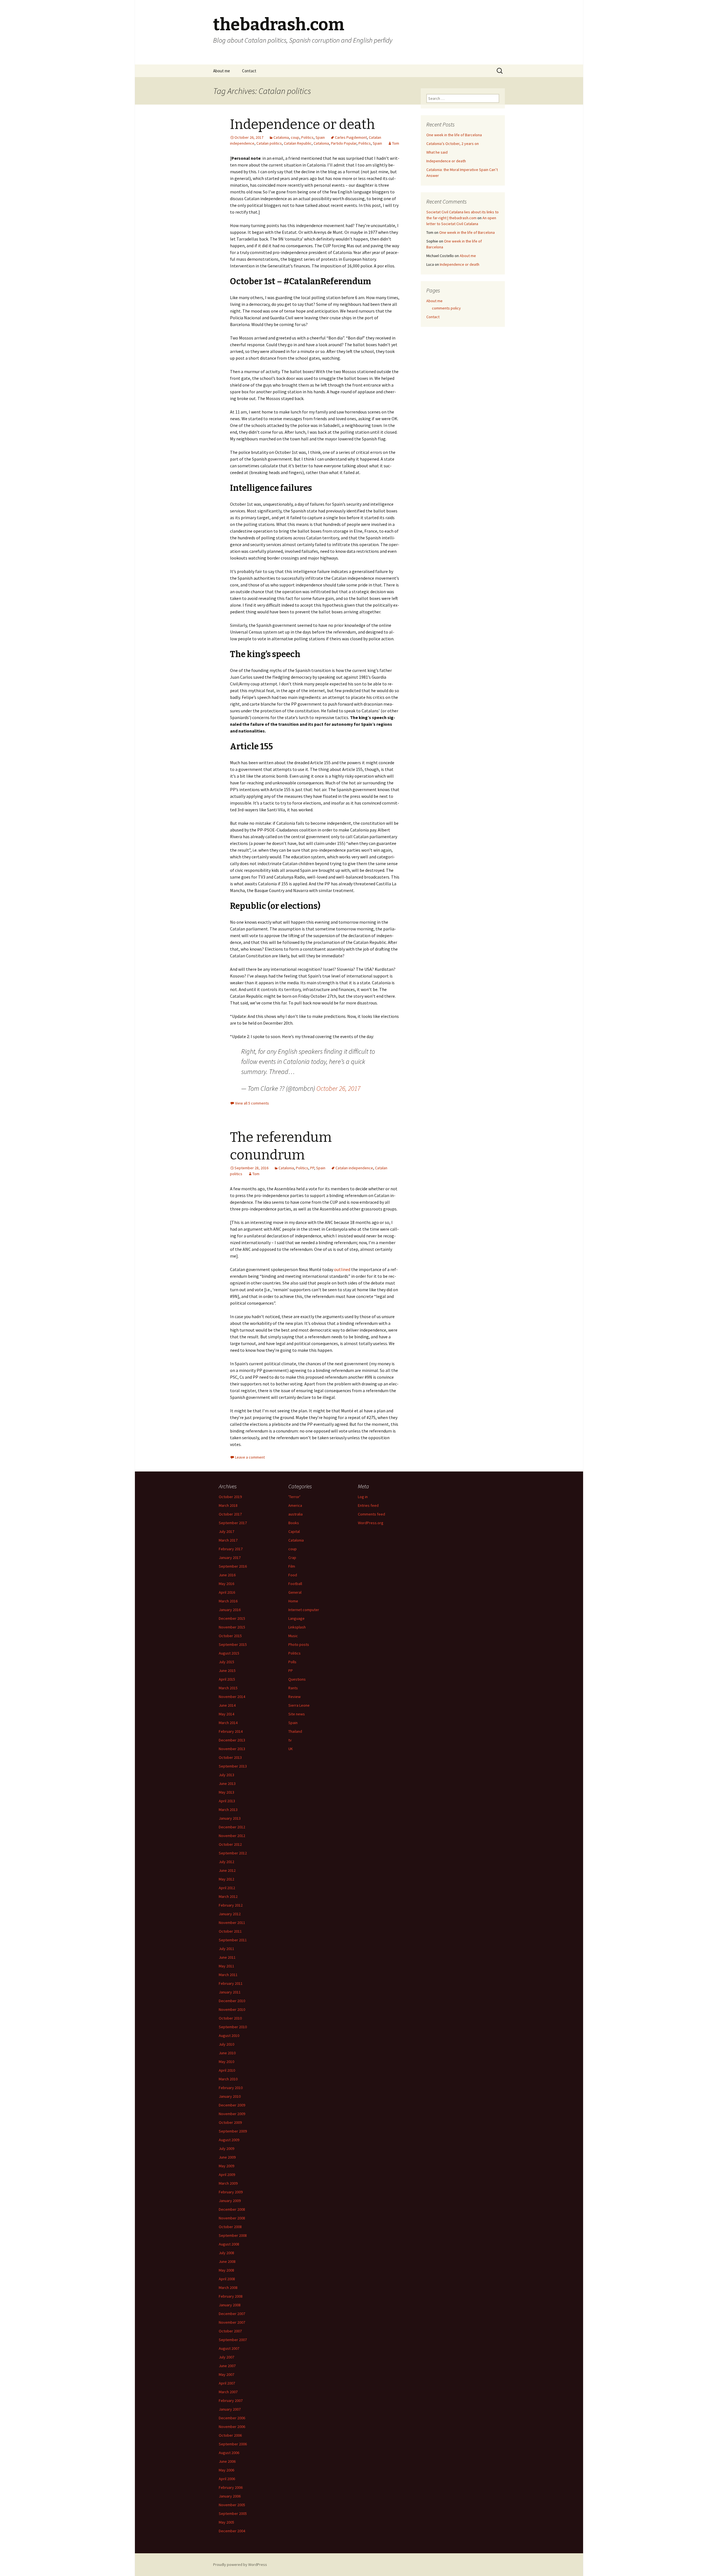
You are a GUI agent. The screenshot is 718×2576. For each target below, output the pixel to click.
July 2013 (226, 1775)
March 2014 (228, 1723)
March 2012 (228, 1896)
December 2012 (232, 1827)
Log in (363, 1497)
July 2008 (226, 2253)
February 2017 (231, 1549)
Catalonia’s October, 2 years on (453, 144)
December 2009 (232, 2105)
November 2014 (232, 1697)
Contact (249, 71)
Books (294, 1523)
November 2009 (232, 2114)
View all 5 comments (252, 1103)
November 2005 (232, 2505)
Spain (320, 137)
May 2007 (226, 2374)
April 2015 (227, 1679)
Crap (292, 1558)
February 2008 (231, 2296)
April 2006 (227, 2479)
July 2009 (226, 2148)
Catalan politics (269, 143)
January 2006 (230, 2496)
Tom (396, 143)
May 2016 (226, 1584)
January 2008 (230, 2305)
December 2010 (232, 2001)
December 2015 (232, 1618)
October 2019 (230, 1497)
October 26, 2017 (338, 1088)
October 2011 (230, 1931)
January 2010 (230, 2096)
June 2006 (227, 2461)
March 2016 (228, 1601)
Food (293, 1575)
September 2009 (233, 2131)
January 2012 (230, 1914)
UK (291, 1749)
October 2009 (230, 2122)
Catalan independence (354, 1168)
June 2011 (227, 1957)
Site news (297, 1714)
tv (290, 1740)
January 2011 (230, 1992)
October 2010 (230, 2018)
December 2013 (232, 1740)
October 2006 (230, 2435)
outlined (342, 1269)
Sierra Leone (299, 1705)
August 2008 (229, 2244)
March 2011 (228, 1975)
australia (295, 1514)
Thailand (295, 1731)
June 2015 (227, 1671)
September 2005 (233, 2513)
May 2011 (226, 1966)
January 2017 (230, 1558)
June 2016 (227, 1575)
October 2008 (230, 2227)
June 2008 (227, 2261)
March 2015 (228, 1688)
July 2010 (226, 2044)
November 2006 (232, 2427)
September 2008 (233, 2235)
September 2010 (233, 2027)
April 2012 (227, 1888)
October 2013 (230, 1757)
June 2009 (227, 2157)
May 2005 (226, 2522)
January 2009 (230, 2201)
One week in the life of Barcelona (454, 135)
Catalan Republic (298, 143)
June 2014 (227, 1705)
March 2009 (228, 2183)
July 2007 (226, 2357)
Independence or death (302, 124)
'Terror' (294, 1497)
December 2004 (232, 2531)
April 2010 (227, 2070)
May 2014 (226, 1714)
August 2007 (229, 2348)
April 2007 (227, 2383)
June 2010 (227, 2053)
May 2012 (226, 1879)
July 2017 (226, 1531)
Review (294, 1697)
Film (292, 1566)
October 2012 (230, 1844)
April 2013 (227, 1801)
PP (312, 1168)
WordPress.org (371, 1523)
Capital (294, 1531)
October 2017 (230, 1514)
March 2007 (228, 2392)
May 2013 (226, 1792)
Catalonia (281, 137)
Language (296, 1618)
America (295, 1505)
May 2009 (226, 2166)
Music (293, 1636)
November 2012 (232, 1836)
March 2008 (228, 2288)
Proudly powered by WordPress (240, 2565)
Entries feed (368, 1505)
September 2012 (233, 1853)
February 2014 (231, 1731)
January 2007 (230, 2409)
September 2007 (233, 2340)
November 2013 (232, 1749)
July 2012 (226, 1862)
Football (295, 1584)
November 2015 (232, 1627)
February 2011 (231, 1983)
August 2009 (229, 2140)
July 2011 (226, 1949)
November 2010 (232, 2009)
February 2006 (231, 2487)
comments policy (446, 308)
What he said (437, 152)
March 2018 (228, 1505)
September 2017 (233, 1523)
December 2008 (232, 2209)
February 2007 (231, 2401)
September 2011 (233, 1940)
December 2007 (232, 2314)
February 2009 (231, 2192)
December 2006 (232, 2418)
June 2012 (227, 1870)
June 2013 (227, 1783)
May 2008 (226, 2270)
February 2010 (231, 2088)
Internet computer (304, 1610)
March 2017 (228, 1540)
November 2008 (232, 2218)
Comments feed (371, 1514)
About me (222, 71)
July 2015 (226, 1662)
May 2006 (226, 2470)
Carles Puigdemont (351, 137)
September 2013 (233, 1766)
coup (295, 137)
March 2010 (228, 2079)
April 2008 (227, 2279)
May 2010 (226, 2062)
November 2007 (232, 2322)
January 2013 (230, 1818)
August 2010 (229, 2036)
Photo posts (299, 1644)
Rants (293, 1688)
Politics (307, 137)
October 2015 (230, 1636)
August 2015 (229, 1653)
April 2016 (227, 1592)
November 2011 (232, 1923)
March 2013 (228, 1810)
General (295, 1592)
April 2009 (227, 2175)
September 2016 (233, 1566)
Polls (292, 1662)
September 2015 (233, 1644)
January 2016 (230, 1610)
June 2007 (227, 2366)
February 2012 (231, 1905)
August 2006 (229, 2453)
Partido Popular (344, 143)
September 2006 (233, 2444)
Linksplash (297, 1627)
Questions (297, 1679)
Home (293, 1601)
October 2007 (230, 2331)
